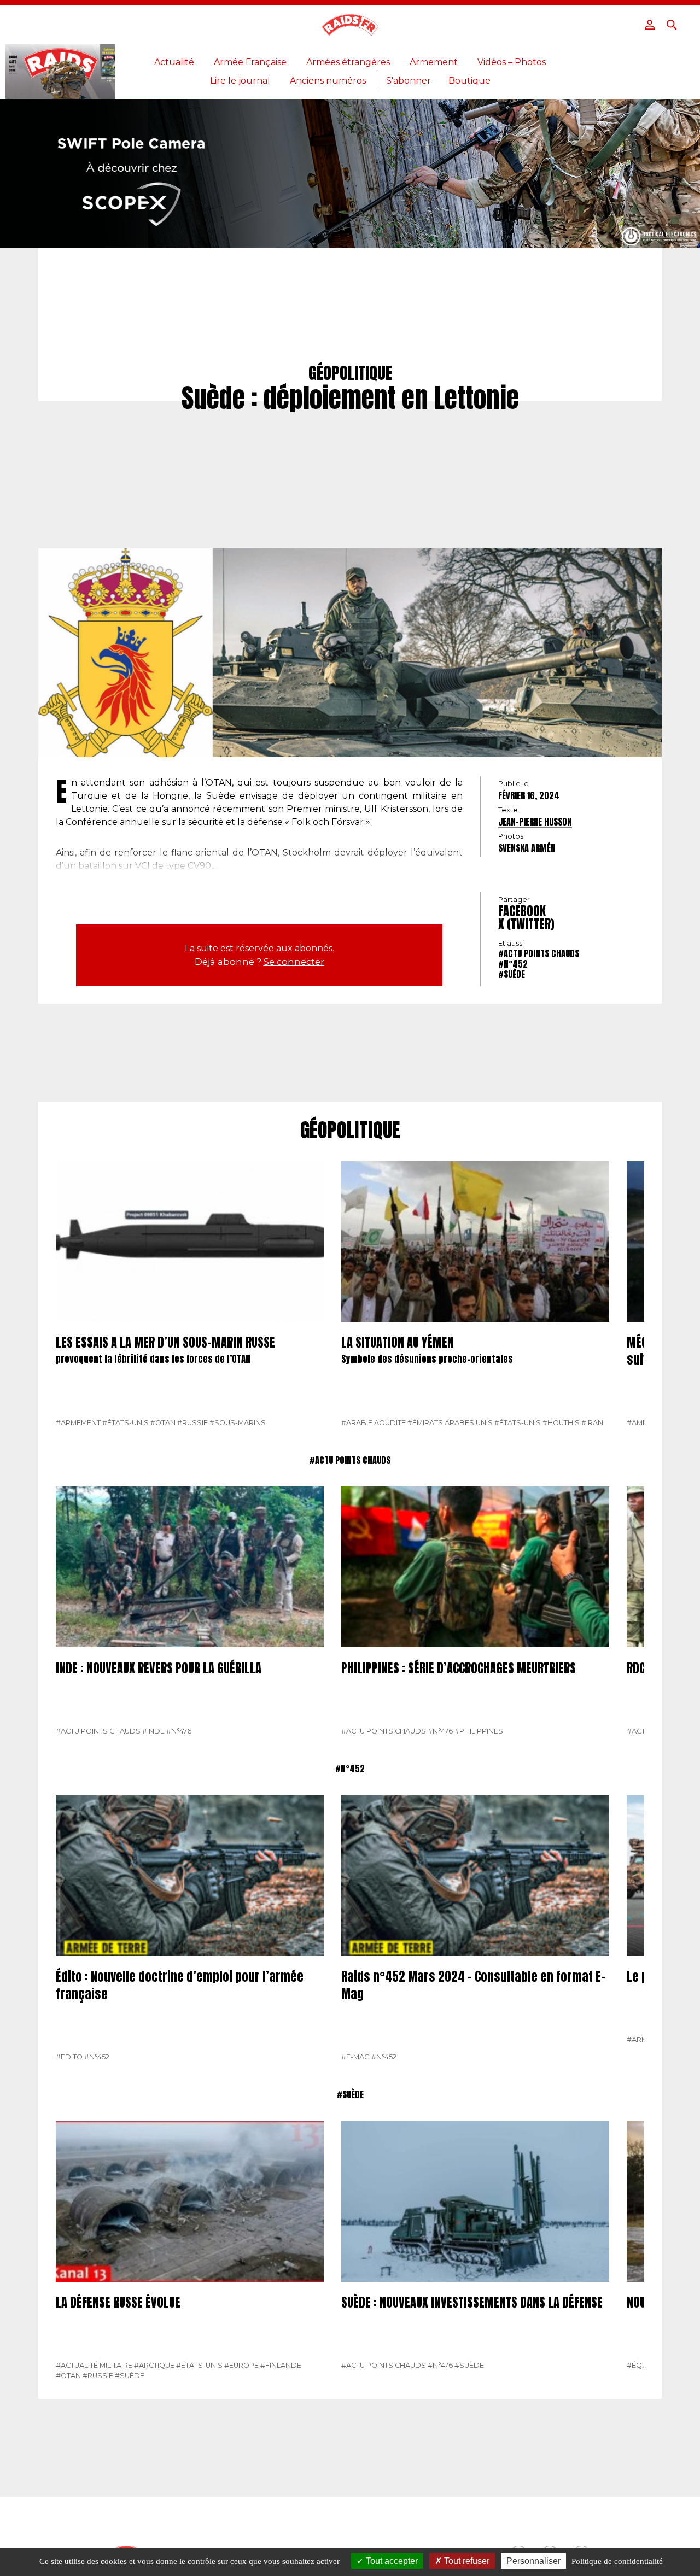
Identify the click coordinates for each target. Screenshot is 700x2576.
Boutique (469, 81)
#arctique (154, 2365)
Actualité (174, 62)
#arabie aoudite (374, 1423)
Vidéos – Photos (512, 62)
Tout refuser (466, 2561)
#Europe (241, 2365)
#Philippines (479, 1731)
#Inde (153, 1731)
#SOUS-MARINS (238, 1423)
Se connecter (294, 962)
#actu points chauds (539, 953)
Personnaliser (533, 2561)
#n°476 (179, 1731)
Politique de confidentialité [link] (617, 2561)
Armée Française (250, 62)
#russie (192, 1423)
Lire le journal (240, 81)
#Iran (592, 1423)
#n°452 (513, 964)
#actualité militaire (94, 2365)
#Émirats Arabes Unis (450, 1423)
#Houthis (561, 1423)
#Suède (512, 974)
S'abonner (409, 81)
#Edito (69, 2057)
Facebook (522, 911)
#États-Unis (126, 1423)
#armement (78, 1423)
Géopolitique (350, 1131)
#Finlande (281, 2365)
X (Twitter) (526, 924)
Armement (434, 62)
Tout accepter (391, 2561)
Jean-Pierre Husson (535, 822)
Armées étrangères (348, 62)
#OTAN (163, 1423)
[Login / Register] (650, 25)
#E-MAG (355, 2057)
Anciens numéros (328, 81)
